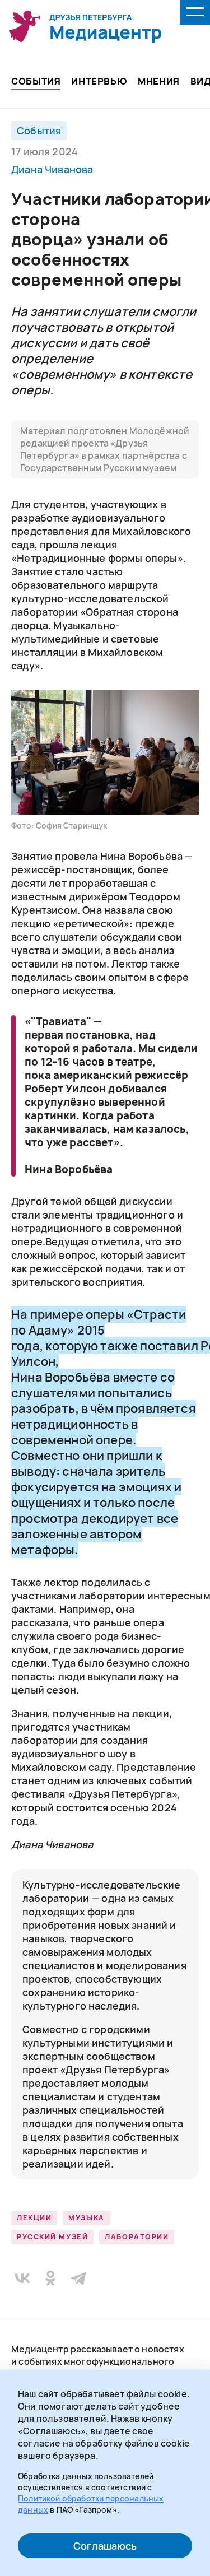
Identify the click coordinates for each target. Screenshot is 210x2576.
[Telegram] (78, 2278)
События (39, 131)
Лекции (34, 2218)
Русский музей (52, 2237)
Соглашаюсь (105, 2546)
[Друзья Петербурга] (85, 27)
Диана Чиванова (52, 169)
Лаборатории (137, 2237)
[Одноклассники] (50, 2278)
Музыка (86, 2218)
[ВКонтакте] (22, 2278)
